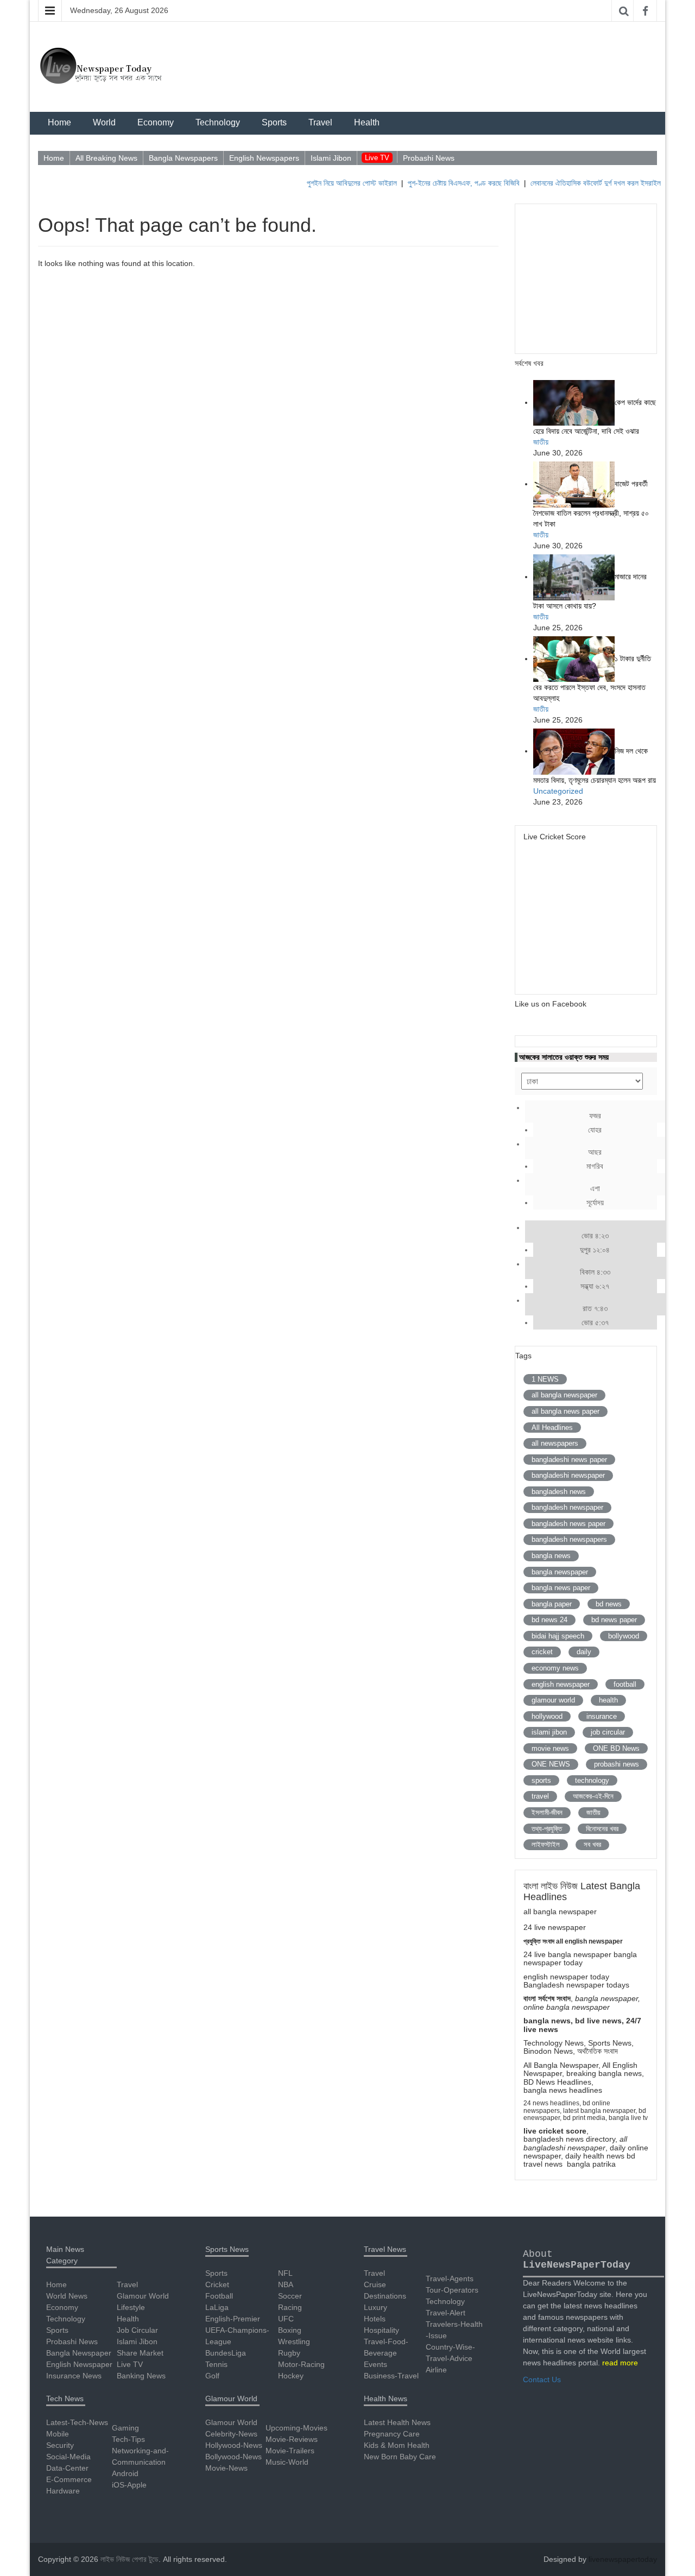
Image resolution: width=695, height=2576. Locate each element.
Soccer (290, 2296)
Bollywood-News (233, 2457)
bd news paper (614, 1620)
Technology (218, 122)
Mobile (58, 2434)
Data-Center (67, 2468)
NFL (285, 2273)
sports (541, 1780)
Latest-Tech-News (77, 2422)
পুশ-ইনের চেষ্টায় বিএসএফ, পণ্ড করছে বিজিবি (444, 183)
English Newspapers (264, 158)
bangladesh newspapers (569, 1539)
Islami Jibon (331, 158)
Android (125, 2473)
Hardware (63, 2491)
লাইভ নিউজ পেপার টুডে (129, 2559)
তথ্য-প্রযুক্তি (547, 1829)
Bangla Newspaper (79, 2353)
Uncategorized (558, 791)
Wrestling (294, 2341)
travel (540, 1796)
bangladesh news (559, 1492)
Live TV (377, 158)
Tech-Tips (128, 2439)
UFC (286, 2319)
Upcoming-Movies (296, 2428)
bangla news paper (561, 1588)
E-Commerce (69, 2479)
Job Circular (137, 2330)
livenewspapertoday (623, 2559)
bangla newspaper (560, 1572)
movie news (550, 1748)
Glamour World (143, 2296)
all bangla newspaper (564, 1395)
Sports (274, 122)
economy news (555, 1668)
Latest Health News (397, 2422)
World (104, 122)
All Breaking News (106, 158)
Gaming (125, 2428)
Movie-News (226, 2468)
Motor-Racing (301, 2364)
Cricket (217, 2284)
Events (375, 2364)
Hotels (375, 2319)
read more (620, 2363)
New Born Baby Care (400, 2457)
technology (592, 1780)
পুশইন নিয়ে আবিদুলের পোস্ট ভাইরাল (332, 183)
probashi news (617, 1764)
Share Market (140, 2353)
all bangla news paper (566, 1411)
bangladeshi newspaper (568, 1475)
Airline (436, 2370)
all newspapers (555, 1443)
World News (67, 2296)
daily (584, 1652)
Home (59, 122)
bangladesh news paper (568, 1524)
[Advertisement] (591, 277)
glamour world (553, 1700)
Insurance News (74, 2376)
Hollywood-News (234, 2445)
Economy (156, 122)
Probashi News (429, 158)
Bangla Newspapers (183, 158)
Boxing (290, 2330)
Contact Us (542, 2379)
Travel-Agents (450, 2278)
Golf (212, 2376)
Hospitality (381, 2330)
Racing (290, 2307)
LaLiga (217, 2307)
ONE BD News (616, 1748)
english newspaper (561, 1684)
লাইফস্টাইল (546, 1844)
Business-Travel (391, 2376)
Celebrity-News (231, 2434)
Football (219, 2296)
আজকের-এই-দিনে (593, 1796)
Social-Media (68, 2457)
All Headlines (552, 1428)
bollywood (624, 1636)
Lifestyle (131, 2307)
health (608, 1700)
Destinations (385, 2296)
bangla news (551, 1556)
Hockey (291, 2376)
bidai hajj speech (558, 1636)
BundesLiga (226, 2353)
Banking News (141, 2376)
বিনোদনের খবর (602, 1829)
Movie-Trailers (290, 2451)
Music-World (287, 2462)
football (625, 1684)
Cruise (375, 2284)
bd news (609, 1604)
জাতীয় (541, 442)
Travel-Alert (446, 2313)
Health (367, 122)
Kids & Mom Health (397, 2445)
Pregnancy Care (392, 2434)
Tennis (216, 2364)
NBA (286, 2284)
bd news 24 (549, 1620)
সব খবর (592, 1844)
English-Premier (233, 2319)
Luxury (375, 2307)
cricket (542, 1652)
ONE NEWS (551, 1764)
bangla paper (552, 1604)
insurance (602, 1716)
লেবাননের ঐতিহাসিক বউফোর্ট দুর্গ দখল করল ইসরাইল (576, 183)
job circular (608, 1732)
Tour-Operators (452, 2290)
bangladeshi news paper (569, 1460)
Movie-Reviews (292, 2439)
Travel (320, 122)
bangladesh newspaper (567, 1507)
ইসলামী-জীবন (547, 1812)
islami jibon (549, 1732)
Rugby (289, 2353)
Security (60, 2445)
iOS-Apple (129, 2485)
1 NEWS (545, 1379)
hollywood (547, 1716)
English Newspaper (79, 2364)
